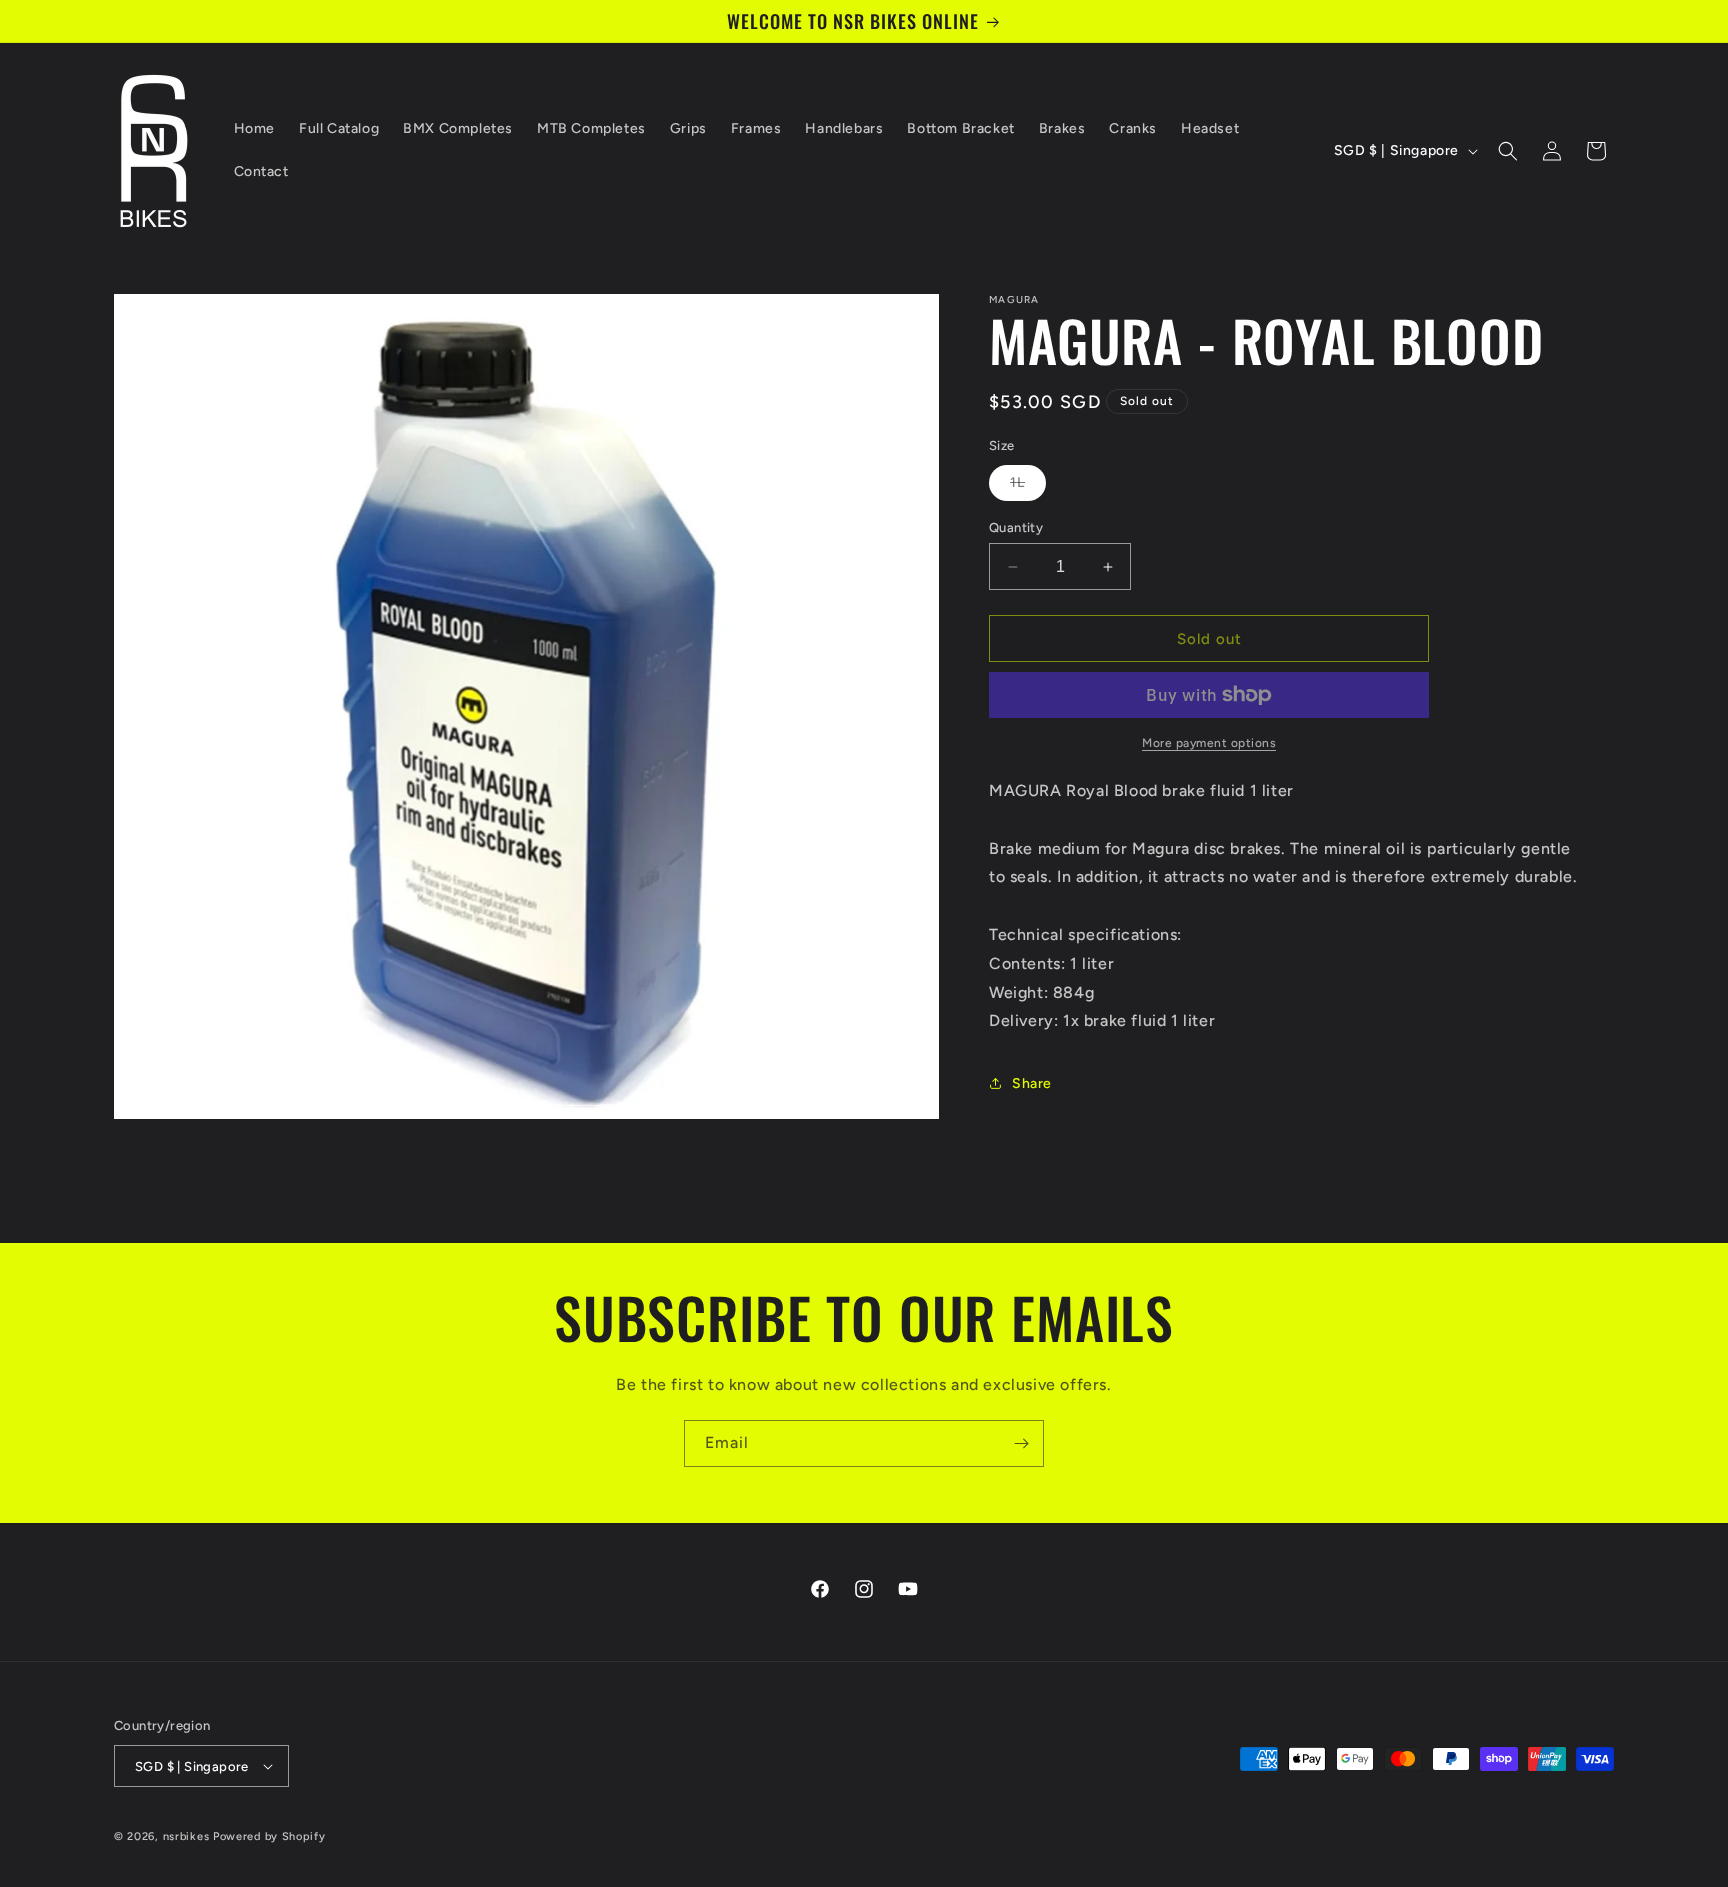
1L (1028, 487)
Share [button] (1032, 1083)
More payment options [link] (1209, 743)
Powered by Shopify (269, 1836)
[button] (1508, 151)
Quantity (1016, 527)
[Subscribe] (1021, 1443)
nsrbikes (186, 1836)
